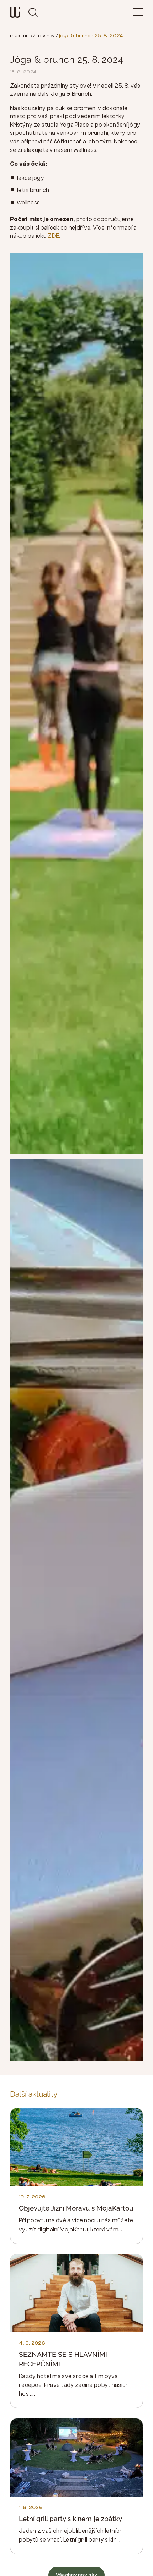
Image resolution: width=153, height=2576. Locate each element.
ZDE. (54, 236)
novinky (45, 36)
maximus (21, 36)
